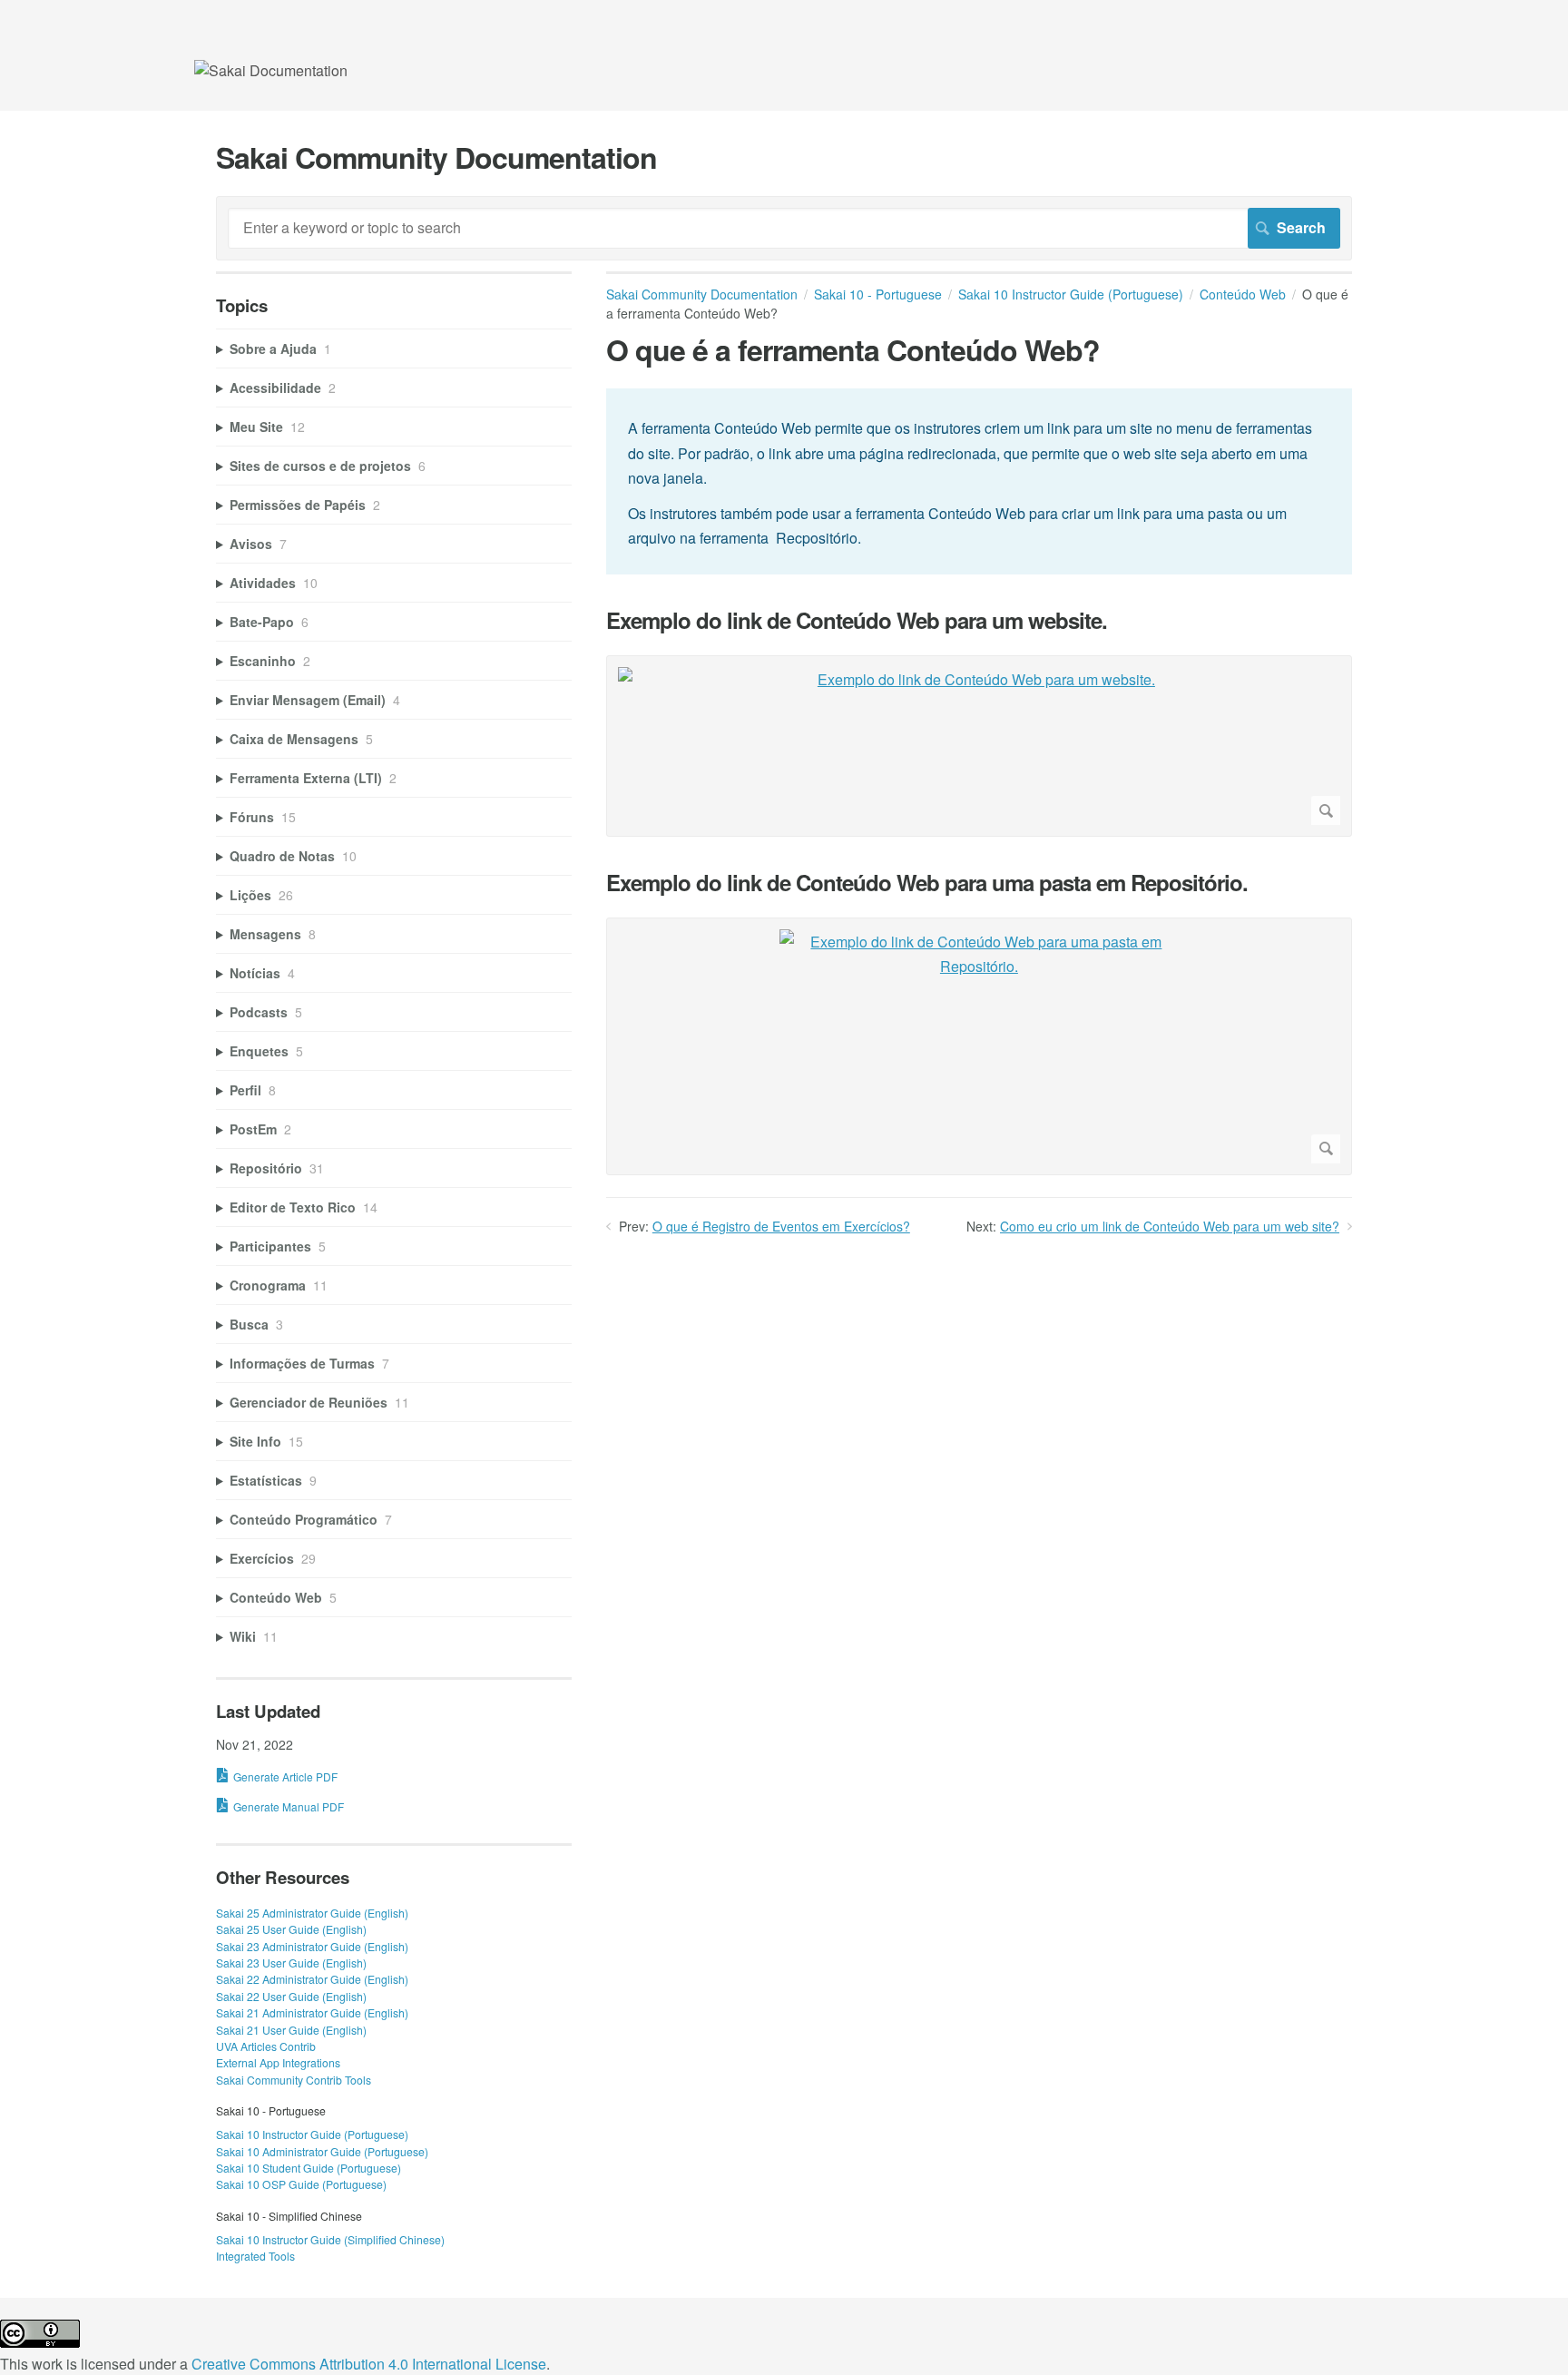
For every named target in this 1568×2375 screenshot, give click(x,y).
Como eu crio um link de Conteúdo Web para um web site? (1170, 1226)
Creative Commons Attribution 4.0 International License (369, 2364)
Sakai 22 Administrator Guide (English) (312, 1979)
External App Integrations (278, 2062)
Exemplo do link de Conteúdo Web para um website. (857, 620)
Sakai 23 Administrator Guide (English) (312, 1946)
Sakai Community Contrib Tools (294, 2080)
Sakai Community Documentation (702, 294)
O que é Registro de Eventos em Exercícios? (781, 1226)
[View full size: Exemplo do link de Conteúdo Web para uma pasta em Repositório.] (979, 1046)
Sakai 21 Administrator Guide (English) (312, 2012)
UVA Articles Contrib (266, 2046)
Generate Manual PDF (289, 1806)
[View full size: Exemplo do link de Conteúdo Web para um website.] (979, 746)
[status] (979, 481)
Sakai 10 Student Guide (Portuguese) (309, 2168)
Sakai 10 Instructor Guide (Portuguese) (1071, 294)
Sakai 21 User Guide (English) (291, 2030)
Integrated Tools (255, 2256)
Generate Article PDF (285, 1776)
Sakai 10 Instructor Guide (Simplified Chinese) (330, 2239)
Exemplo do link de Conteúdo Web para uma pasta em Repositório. (927, 883)
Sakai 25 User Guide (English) (291, 1929)
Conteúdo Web (1243, 294)
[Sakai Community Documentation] (271, 70)
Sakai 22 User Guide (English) (291, 1996)
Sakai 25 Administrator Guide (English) (312, 1913)
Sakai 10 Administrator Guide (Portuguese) (322, 2151)
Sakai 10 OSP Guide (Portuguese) (301, 2184)
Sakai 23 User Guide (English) (291, 1963)
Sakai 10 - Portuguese (878, 294)
